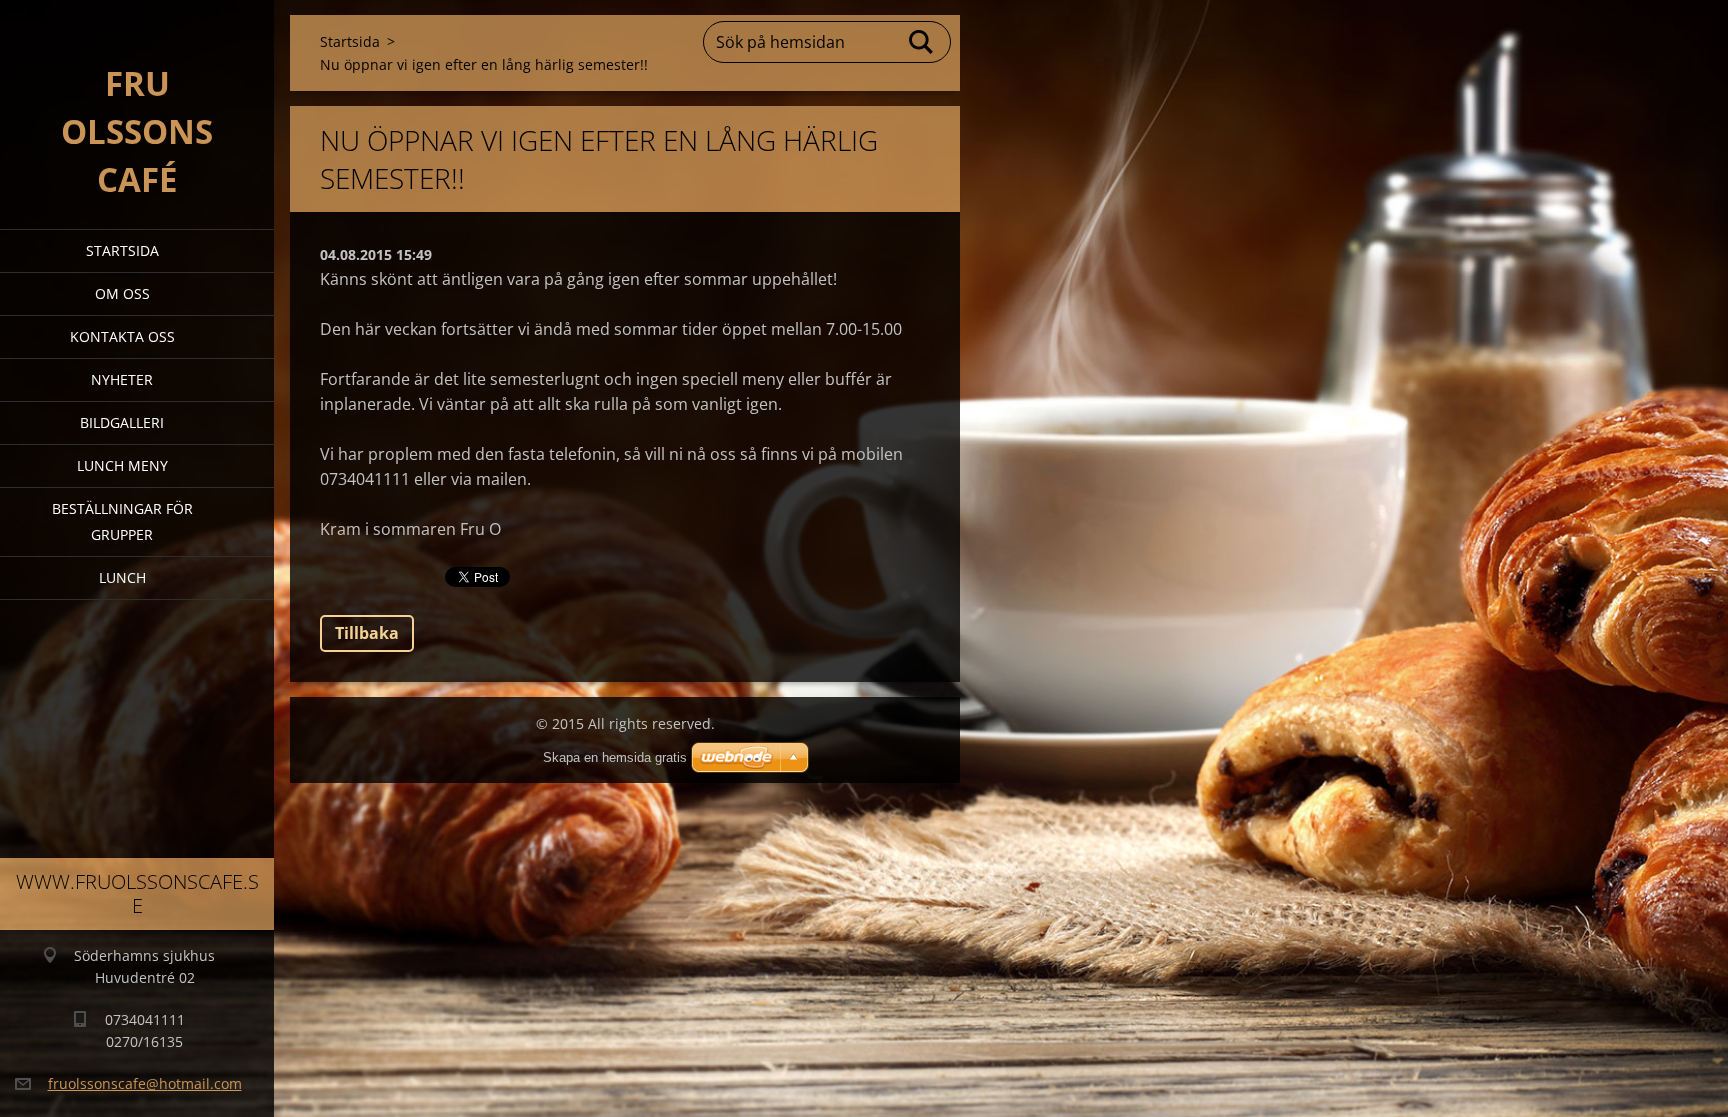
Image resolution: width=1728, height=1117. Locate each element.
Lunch (122, 577)
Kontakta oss (122, 336)
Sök (922, 42)
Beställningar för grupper (122, 521)
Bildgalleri (122, 422)
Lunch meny (122, 465)
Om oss (122, 293)
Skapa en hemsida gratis (615, 757)
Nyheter (122, 379)
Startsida (122, 250)
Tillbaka (367, 633)
